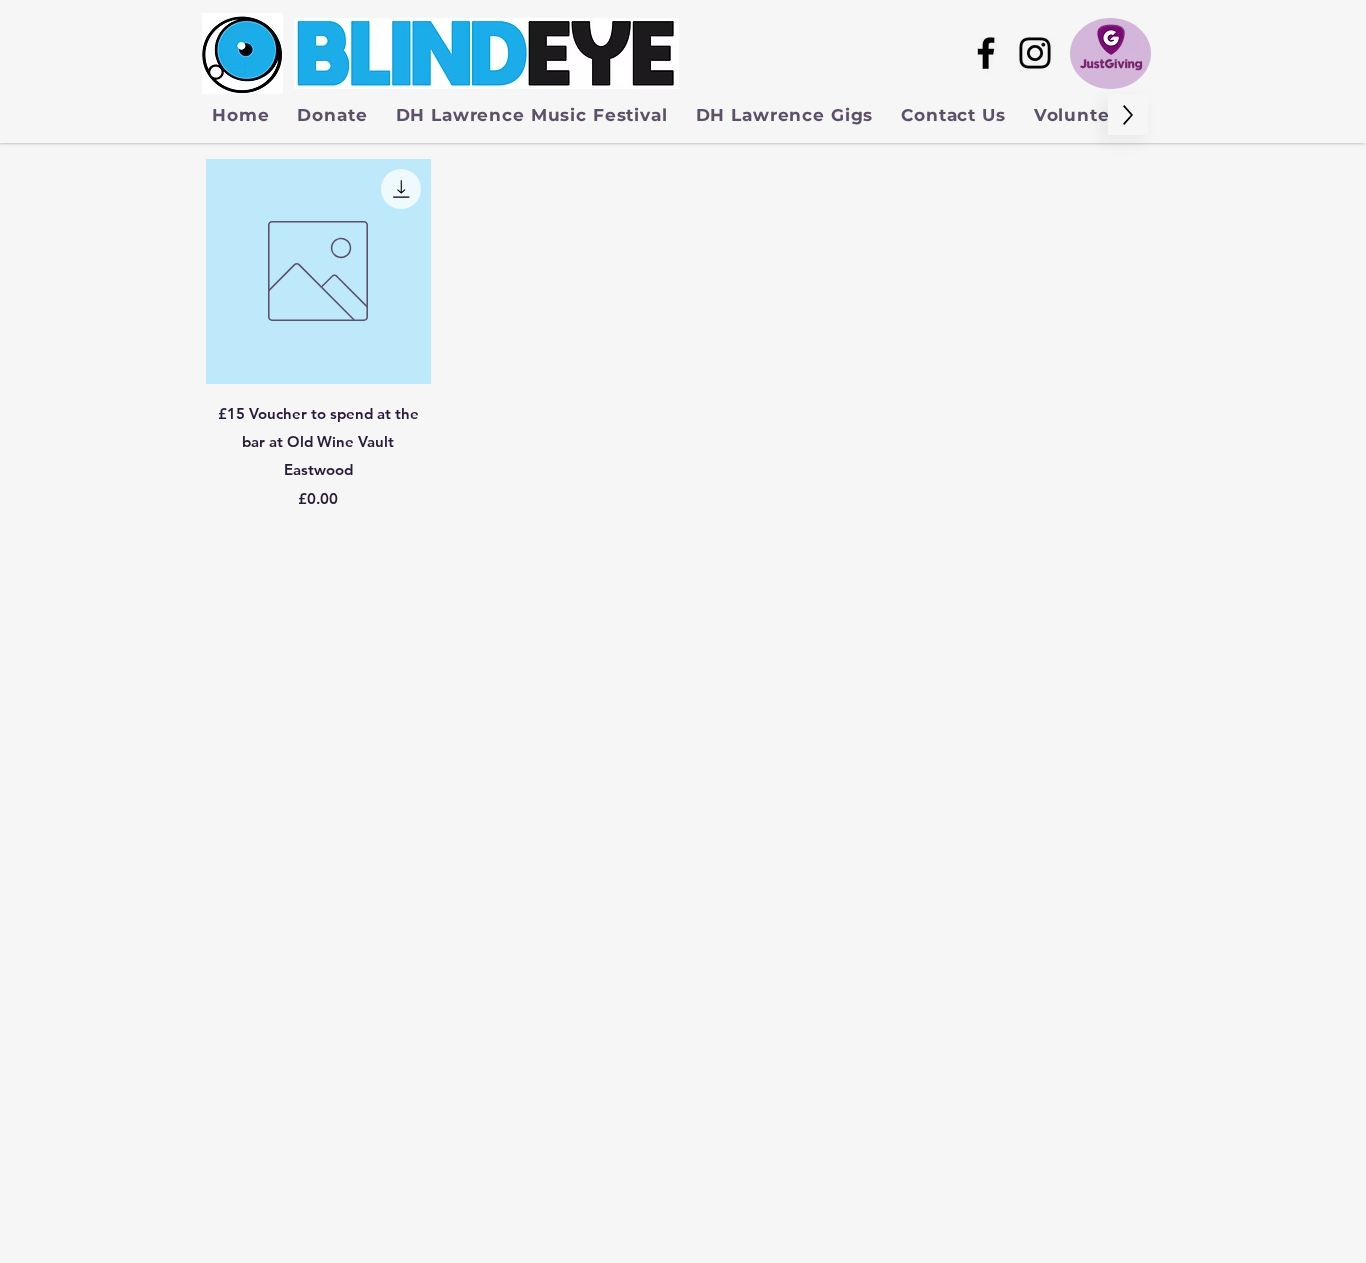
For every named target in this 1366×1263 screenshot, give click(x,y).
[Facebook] (986, 53)
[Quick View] (318, 271)
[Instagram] (1035, 53)
